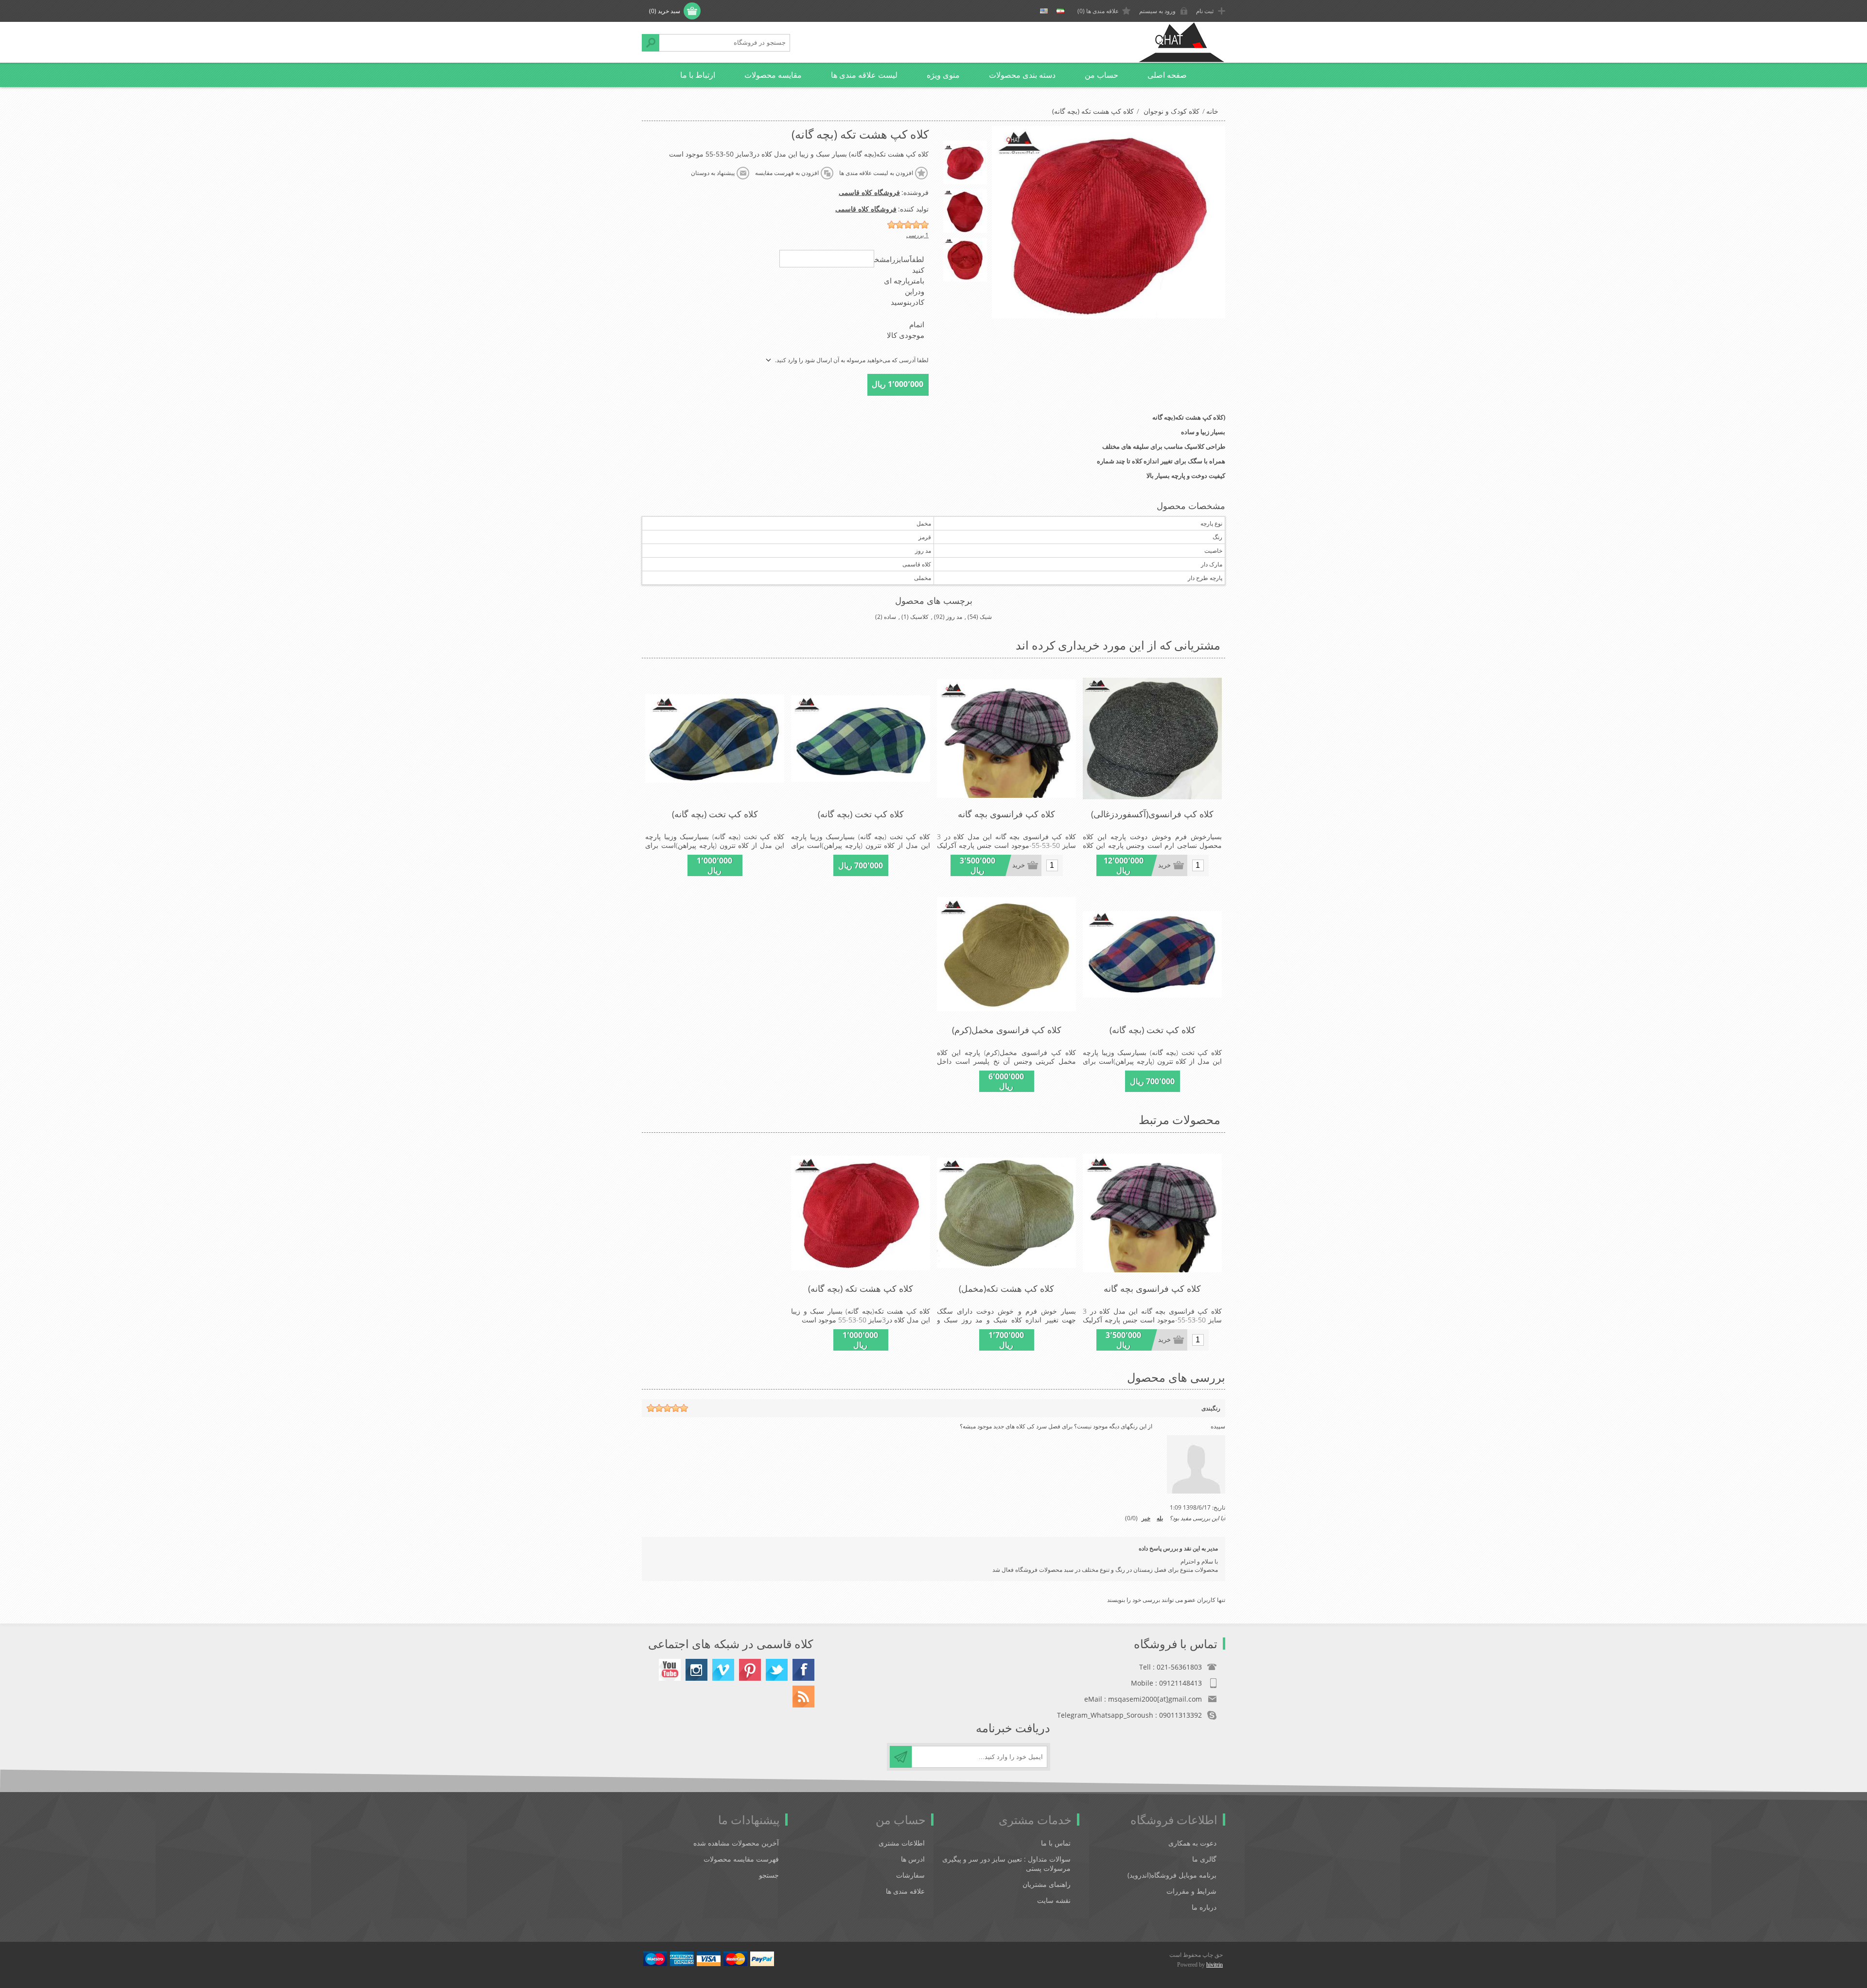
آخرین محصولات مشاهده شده (736, 1843)
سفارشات (910, 1875)
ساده (890, 617)
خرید (1164, 865)
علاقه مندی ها (905, 1891)
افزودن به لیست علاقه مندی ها (876, 173)
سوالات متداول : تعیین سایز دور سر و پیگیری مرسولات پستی (1006, 1864)
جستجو (651, 43)
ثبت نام (1205, 11)
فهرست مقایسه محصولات (741, 1859)
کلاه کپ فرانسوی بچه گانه (1006, 814)
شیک (986, 617)
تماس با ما (1056, 1843)
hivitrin (1215, 1965)
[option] (965, 162)
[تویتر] (777, 1670)
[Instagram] (696, 1670)
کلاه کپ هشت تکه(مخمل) (1006, 1288)
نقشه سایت (1054, 1900)
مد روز (954, 617)
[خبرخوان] (803, 1697)
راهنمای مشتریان (1047, 1884)
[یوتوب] (670, 1670)
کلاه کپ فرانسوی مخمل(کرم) (1007, 1030)
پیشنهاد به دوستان (713, 173)
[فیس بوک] (803, 1670)
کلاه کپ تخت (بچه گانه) (861, 814)
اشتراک (901, 1757)
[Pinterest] (750, 1670)
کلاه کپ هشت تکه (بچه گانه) (861, 1288)
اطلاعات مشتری (902, 1843)
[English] (1044, 11)
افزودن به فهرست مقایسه (787, 173)
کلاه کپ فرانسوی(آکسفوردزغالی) (1152, 814)
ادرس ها (913, 1859)
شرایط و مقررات (1191, 1891)
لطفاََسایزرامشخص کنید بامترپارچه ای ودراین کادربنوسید (895, 281)
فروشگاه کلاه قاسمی (869, 192)
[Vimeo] (723, 1670)
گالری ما (1204, 1859)
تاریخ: (1219, 1507)
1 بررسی (917, 235)
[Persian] (1060, 11)
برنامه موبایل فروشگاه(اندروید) (1172, 1875)
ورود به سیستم (1157, 11)
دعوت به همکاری (1192, 1843)
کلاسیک (919, 617)
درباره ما (1204, 1907)
